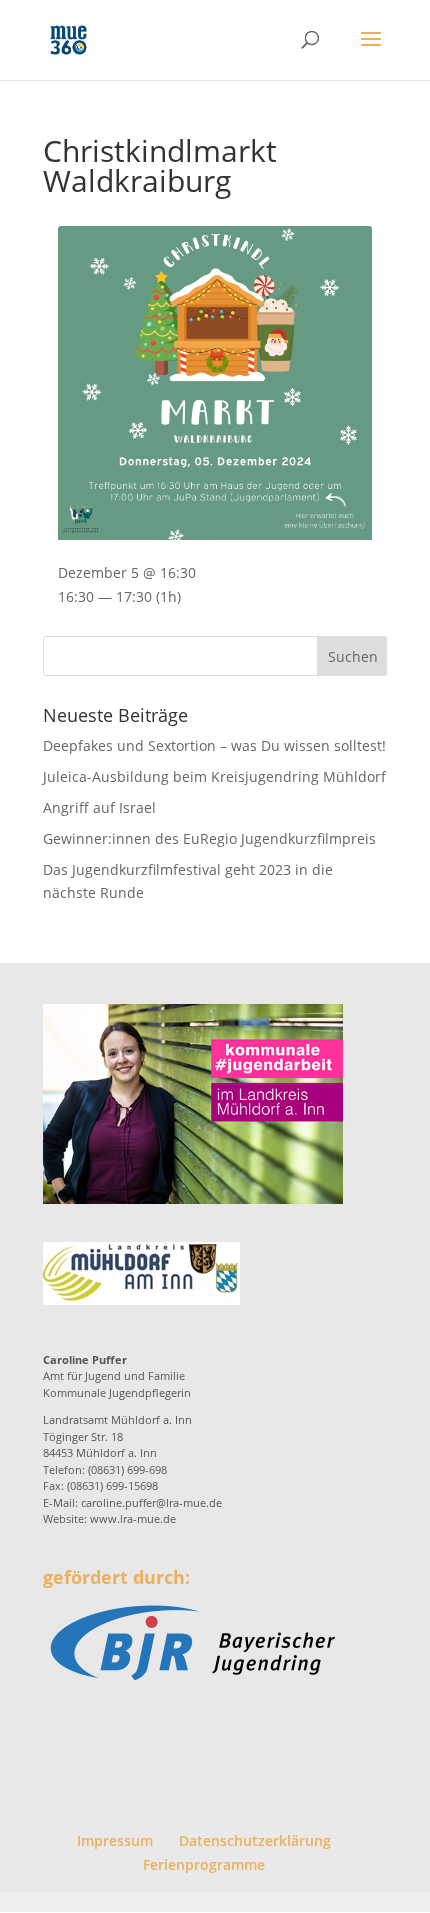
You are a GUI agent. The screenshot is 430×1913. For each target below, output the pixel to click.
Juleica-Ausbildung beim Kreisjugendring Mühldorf (214, 776)
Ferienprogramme (204, 1864)
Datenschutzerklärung (255, 1840)
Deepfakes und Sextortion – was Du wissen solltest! (214, 745)
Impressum (115, 1840)
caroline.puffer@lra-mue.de (151, 1502)
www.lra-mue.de (133, 1518)
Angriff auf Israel (99, 807)
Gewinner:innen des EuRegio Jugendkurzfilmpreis (209, 838)
